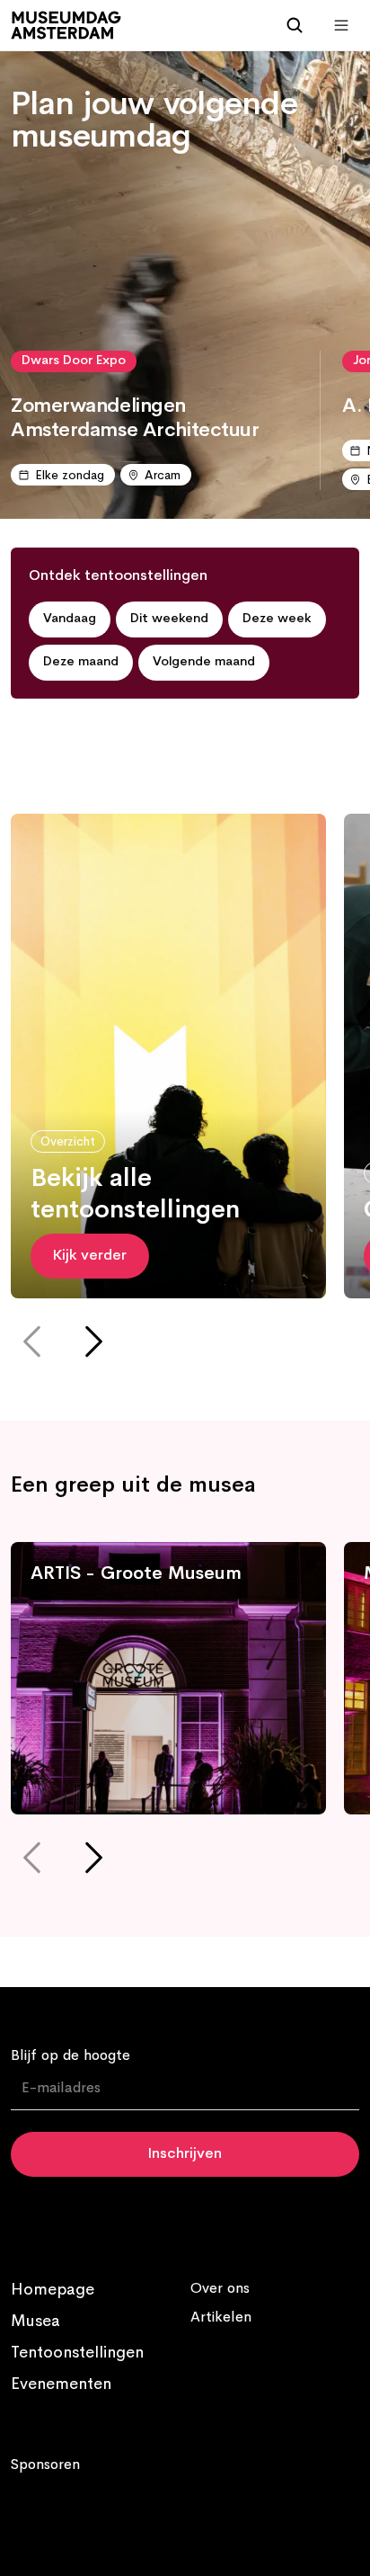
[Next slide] (92, 1345)
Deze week (277, 619)
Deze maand (81, 662)
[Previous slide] (33, 1345)
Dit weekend (169, 619)
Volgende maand (204, 662)
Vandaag (70, 619)
